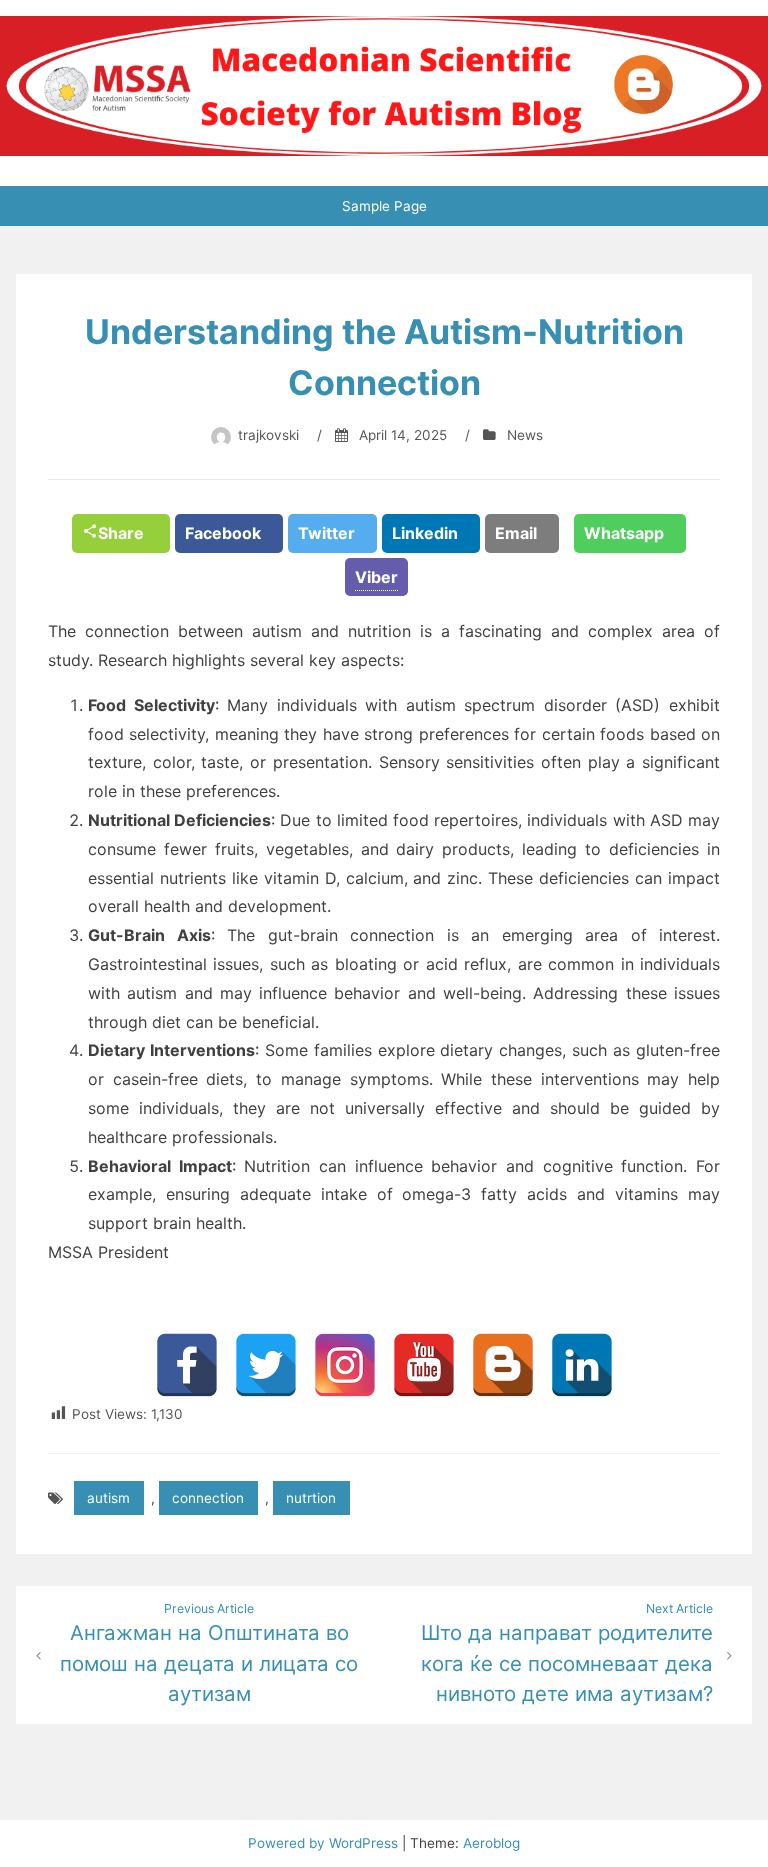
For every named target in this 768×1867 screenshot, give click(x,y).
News (525, 435)
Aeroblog (491, 1843)
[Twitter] (266, 1365)
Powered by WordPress (325, 1843)
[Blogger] (503, 1365)
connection (208, 1498)
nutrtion (311, 1498)
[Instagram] (345, 1365)
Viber (376, 577)
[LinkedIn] (582, 1365)
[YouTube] (424, 1365)
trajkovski (268, 435)
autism (108, 1498)
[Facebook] (187, 1365)
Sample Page (384, 206)
